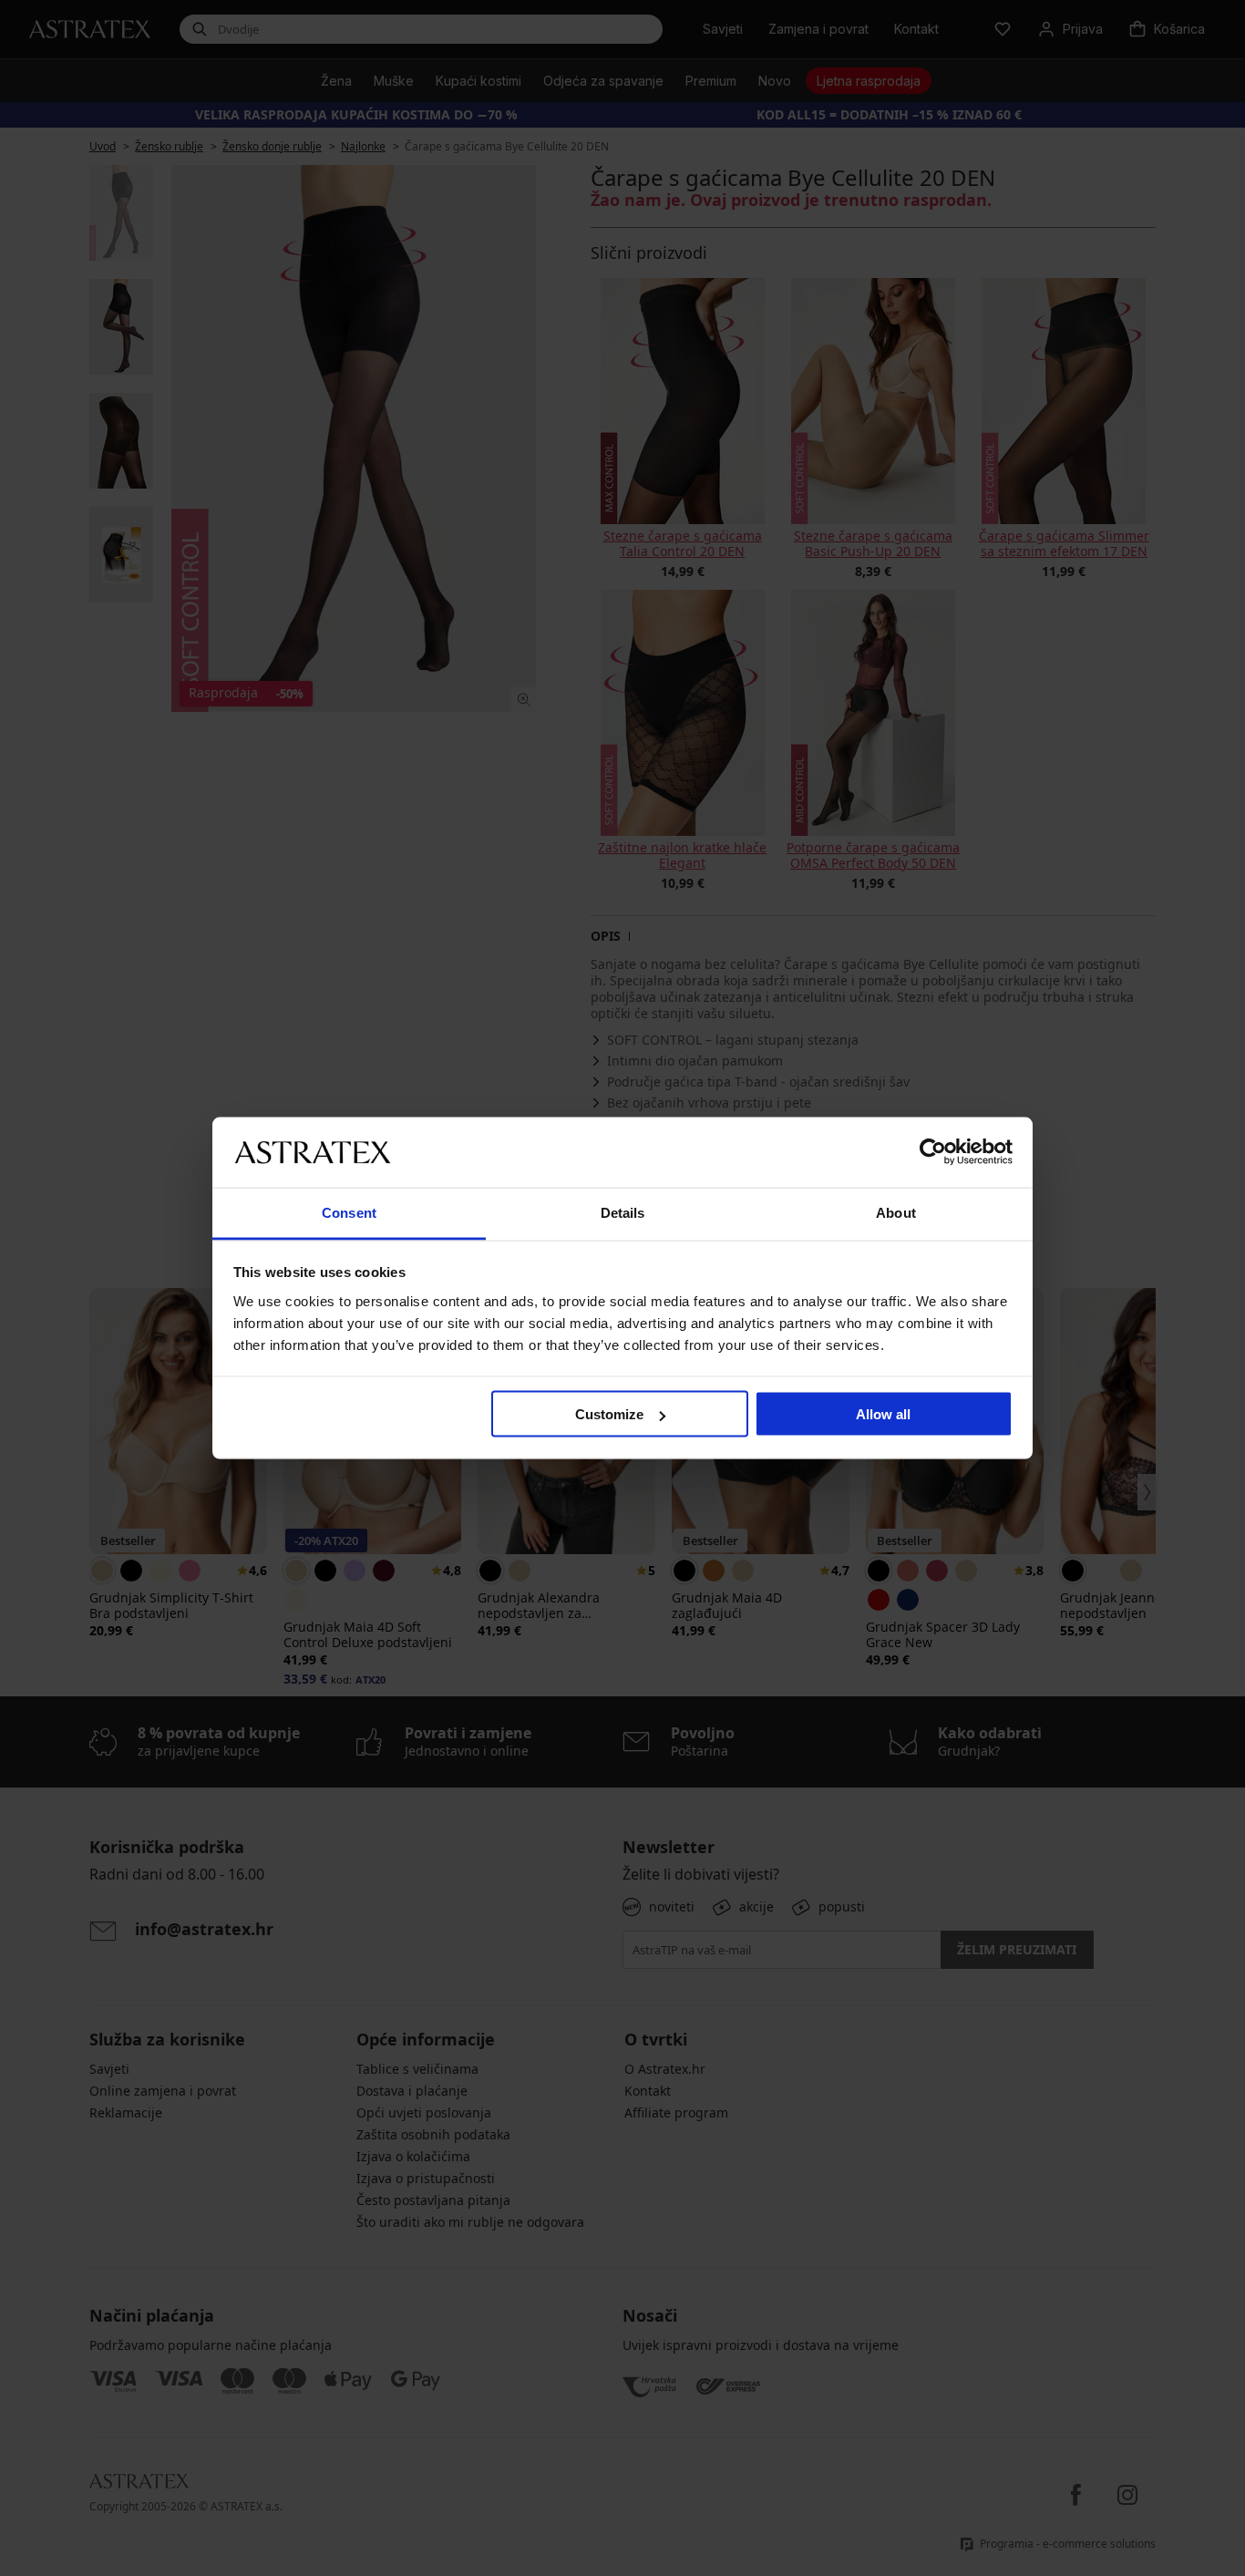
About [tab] (896, 1212)
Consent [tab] (349, 1212)
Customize (609, 1414)
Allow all (883, 1414)
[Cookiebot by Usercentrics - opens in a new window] (933, 1152)
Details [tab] (623, 1212)
